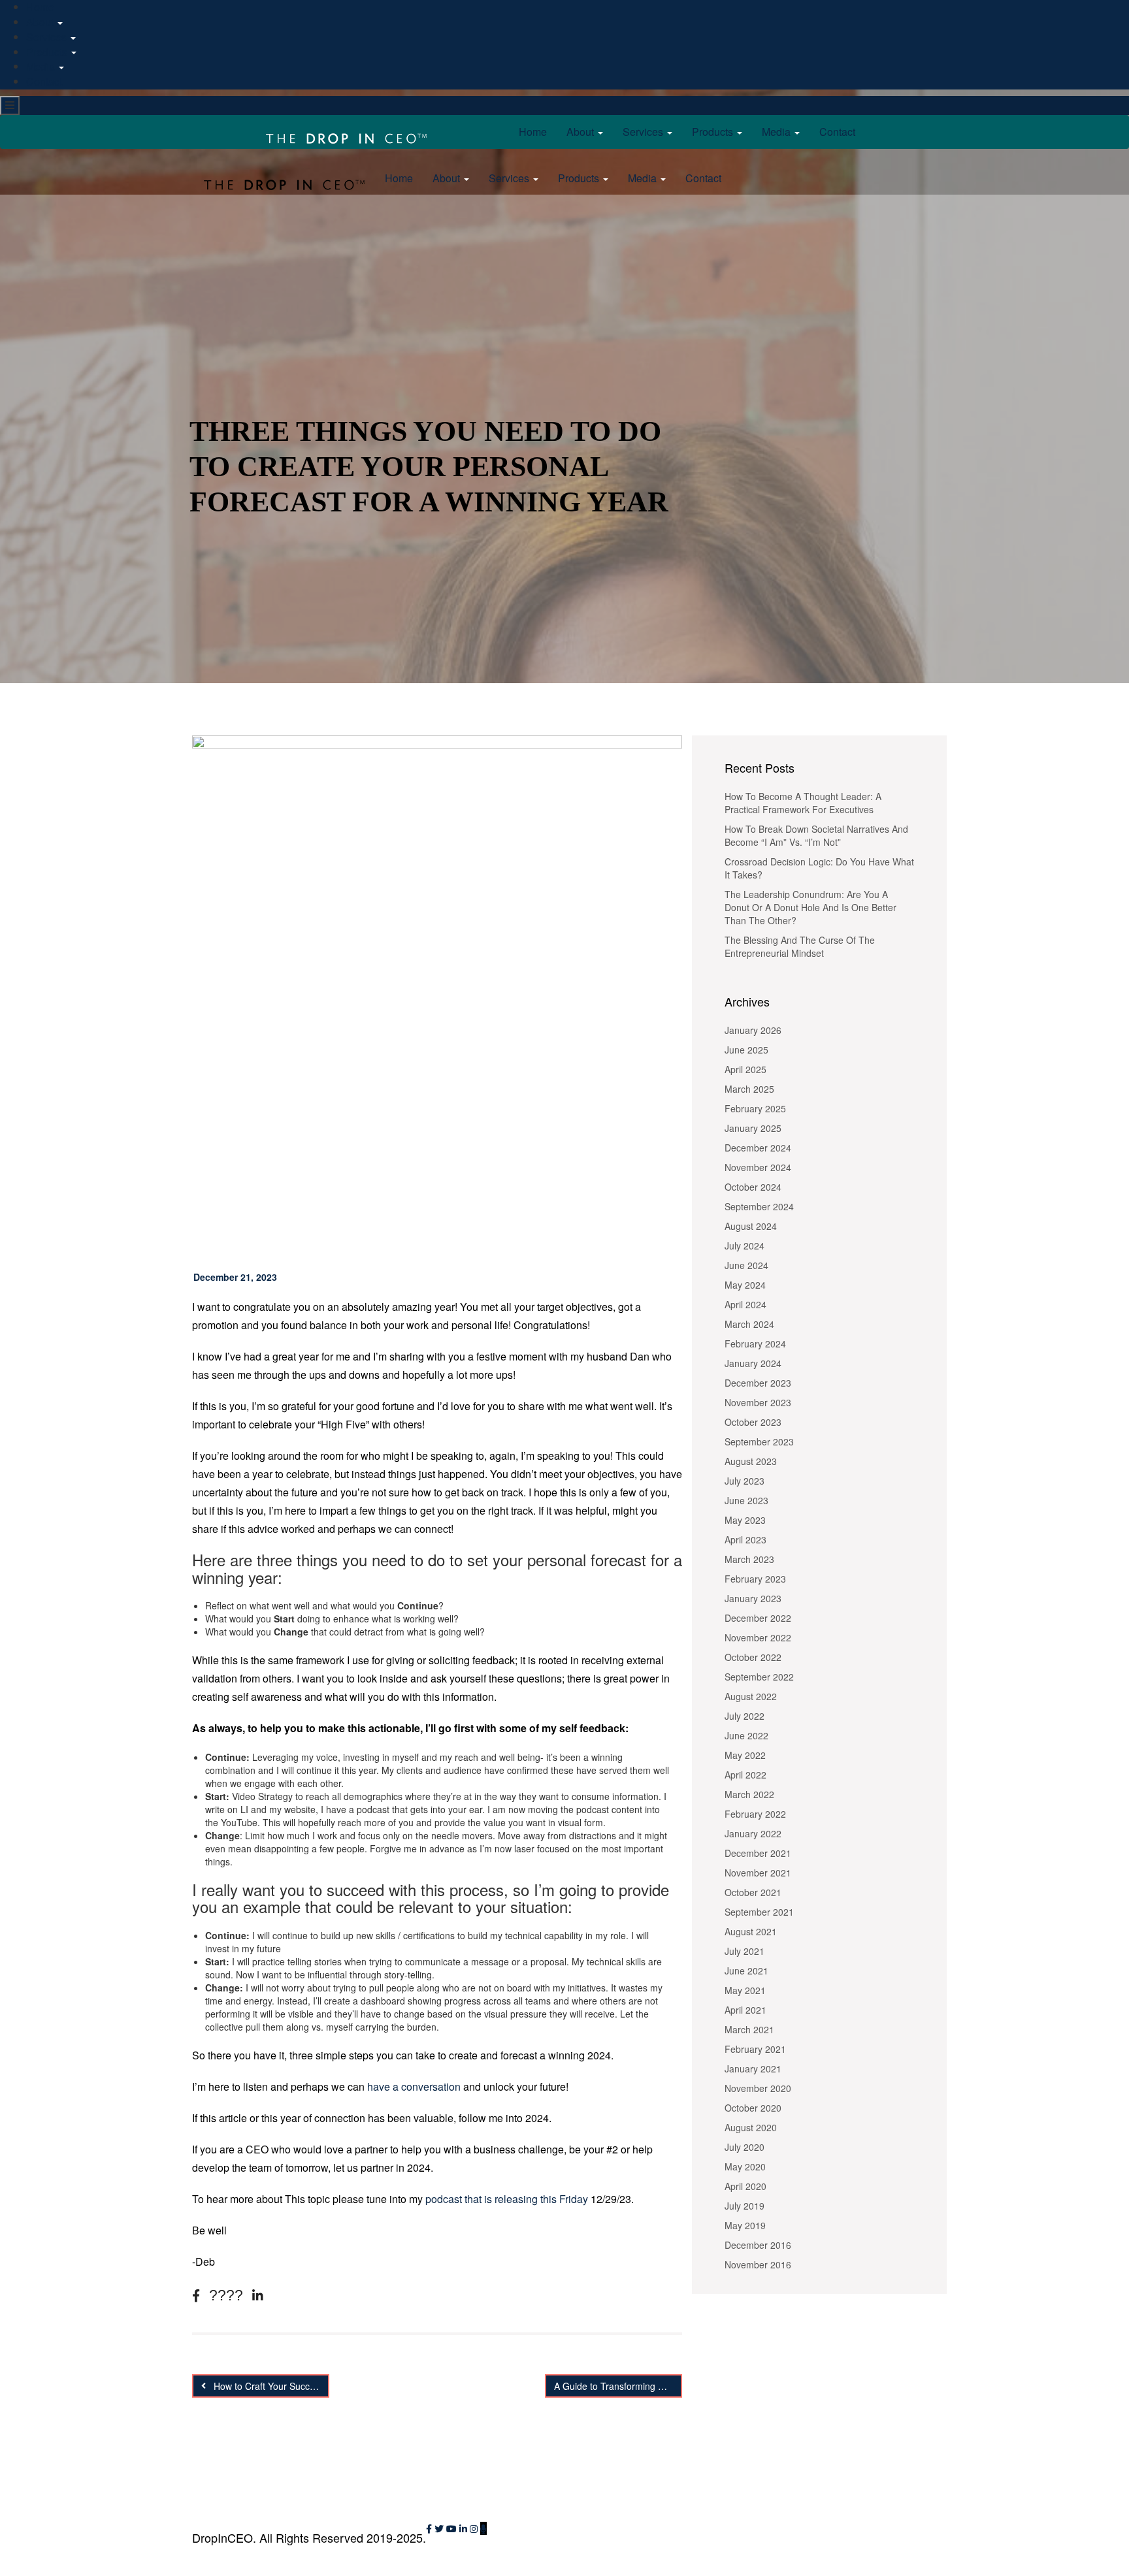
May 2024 (745, 1285)
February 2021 (755, 2049)
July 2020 (744, 2147)
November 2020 (758, 2088)
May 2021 (745, 1990)
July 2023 (744, 1481)
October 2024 (753, 1187)
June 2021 (746, 1971)
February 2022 (755, 1814)
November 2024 (758, 1167)
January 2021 (753, 2069)
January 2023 (753, 1598)
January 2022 (753, 1833)
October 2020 (753, 2108)
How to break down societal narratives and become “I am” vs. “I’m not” (816, 835)
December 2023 (758, 1383)
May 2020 (745, 2166)
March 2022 (749, 1794)
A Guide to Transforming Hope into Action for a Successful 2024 (618, 2386)
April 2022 (745, 1775)
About (41, 22)
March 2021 (749, 2029)
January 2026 (753, 1030)
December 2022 (758, 1618)
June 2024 (746, 1265)
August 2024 (751, 1226)
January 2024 (753, 1363)
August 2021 (751, 1931)
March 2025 (749, 1089)
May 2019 (745, 2225)
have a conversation (414, 2086)
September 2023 (759, 1441)
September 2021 (759, 1912)
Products (48, 52)
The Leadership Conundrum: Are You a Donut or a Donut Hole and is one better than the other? (810, 907)
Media (42, 66)
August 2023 (751, 1461)
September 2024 (759, 1206)
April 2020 (745, 2186)
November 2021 (758, 1873)
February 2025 (755, 1108)
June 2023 (746, 1500)
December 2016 (758, 2245)
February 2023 (755, 1579)
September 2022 (759, 1677)
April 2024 (745, 1304)
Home (533, 132)
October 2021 (753, 1892)
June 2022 (746, 1735)
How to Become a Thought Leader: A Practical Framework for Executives (803, 803)
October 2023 (753, 1422)
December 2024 (758, 1148)
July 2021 (744, 1951)
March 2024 (749, 1324)
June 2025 (746, 1050)
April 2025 (745, 1069)
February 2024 (755, 1344)
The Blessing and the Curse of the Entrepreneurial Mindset (800, 946)
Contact (44, 81)
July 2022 (744, 1716)
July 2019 (744, 2206)
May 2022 (745, 1755)
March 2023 (749, 1559)
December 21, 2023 (235, 1277)
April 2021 (745, 2010)
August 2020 (751, 2127)
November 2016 (758, 2264)
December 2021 (758, 1853)
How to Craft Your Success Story (270, 2386)
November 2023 (758, 1402)
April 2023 (745, 1539)
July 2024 (744, 1246)
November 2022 (758, 1637)
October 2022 (753, 1657)
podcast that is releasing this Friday (507, 2199)
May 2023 (745, 1520)
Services (48, 37)
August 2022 (751, 1696)
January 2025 (753, 1128)
